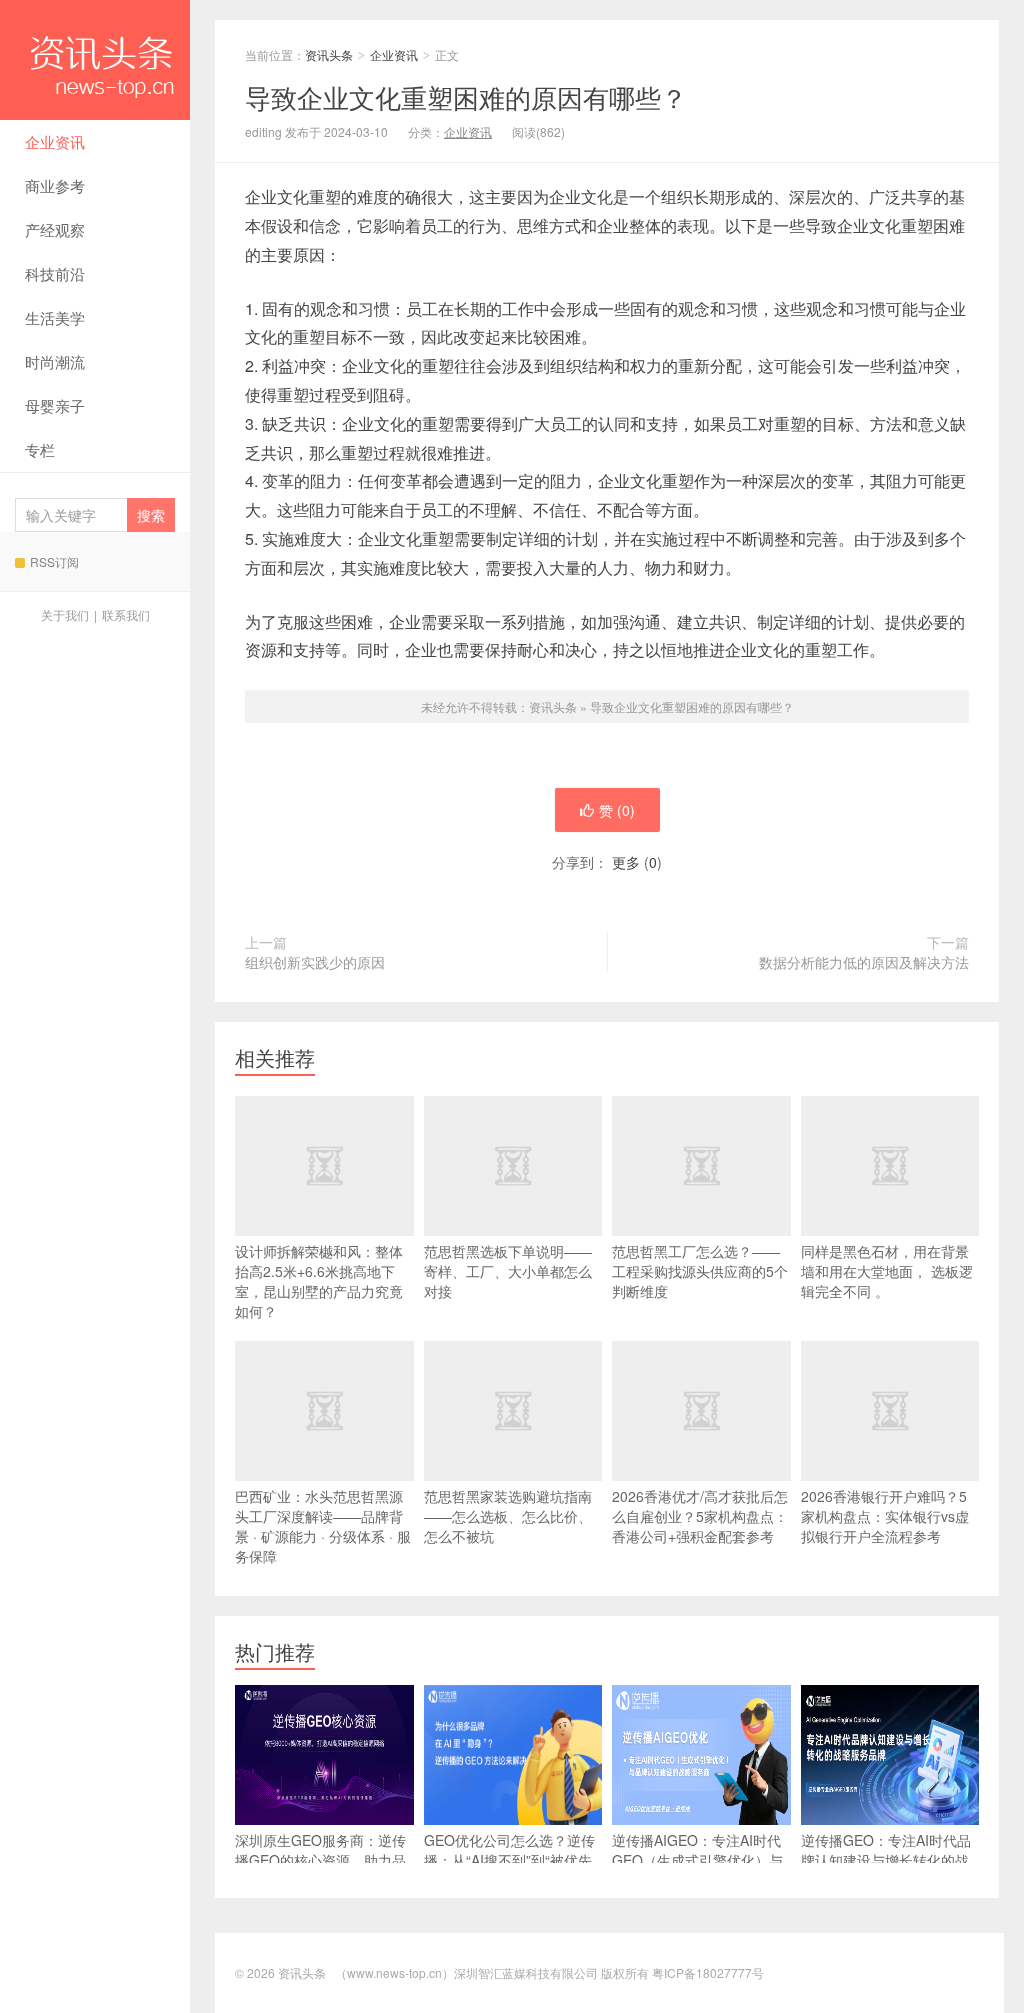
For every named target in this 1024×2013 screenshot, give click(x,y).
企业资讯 (55, 141)
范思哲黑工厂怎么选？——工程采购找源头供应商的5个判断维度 (700, 1271)
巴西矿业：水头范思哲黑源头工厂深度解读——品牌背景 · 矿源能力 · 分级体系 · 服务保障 (323, 1526)
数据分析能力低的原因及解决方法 (864, 962)
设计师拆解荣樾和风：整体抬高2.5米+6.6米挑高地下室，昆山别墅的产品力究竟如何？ (319, 1281)
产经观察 (55, 229)
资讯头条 (95, 60)
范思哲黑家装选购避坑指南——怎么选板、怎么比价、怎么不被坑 (508, 1516)
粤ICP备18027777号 (708, 1972)
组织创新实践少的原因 (315, 962)
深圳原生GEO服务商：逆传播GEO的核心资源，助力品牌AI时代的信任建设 (320, 1860)
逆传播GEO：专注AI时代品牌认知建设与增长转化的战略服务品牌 (886, 1860)
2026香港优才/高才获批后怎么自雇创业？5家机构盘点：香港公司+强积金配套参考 (700, 1516)
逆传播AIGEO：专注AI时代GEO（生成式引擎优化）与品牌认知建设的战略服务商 (697, 1860)
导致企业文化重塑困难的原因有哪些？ (692, 706)
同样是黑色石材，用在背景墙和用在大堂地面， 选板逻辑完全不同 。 (887, 1271)
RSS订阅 (54, 561)
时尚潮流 (55, 361)
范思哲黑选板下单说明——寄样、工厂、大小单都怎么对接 (508, 1271)
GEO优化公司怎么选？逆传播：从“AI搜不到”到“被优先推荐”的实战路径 (509, 1860)
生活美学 (55, 317)
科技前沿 (55, 273)
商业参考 (55, 185)
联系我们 (126, 614)
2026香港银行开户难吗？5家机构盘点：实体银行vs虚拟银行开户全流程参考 (885, 1516)
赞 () (617, 810)
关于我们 (65, 614)
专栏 (40, 449)
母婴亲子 (55, 405)
